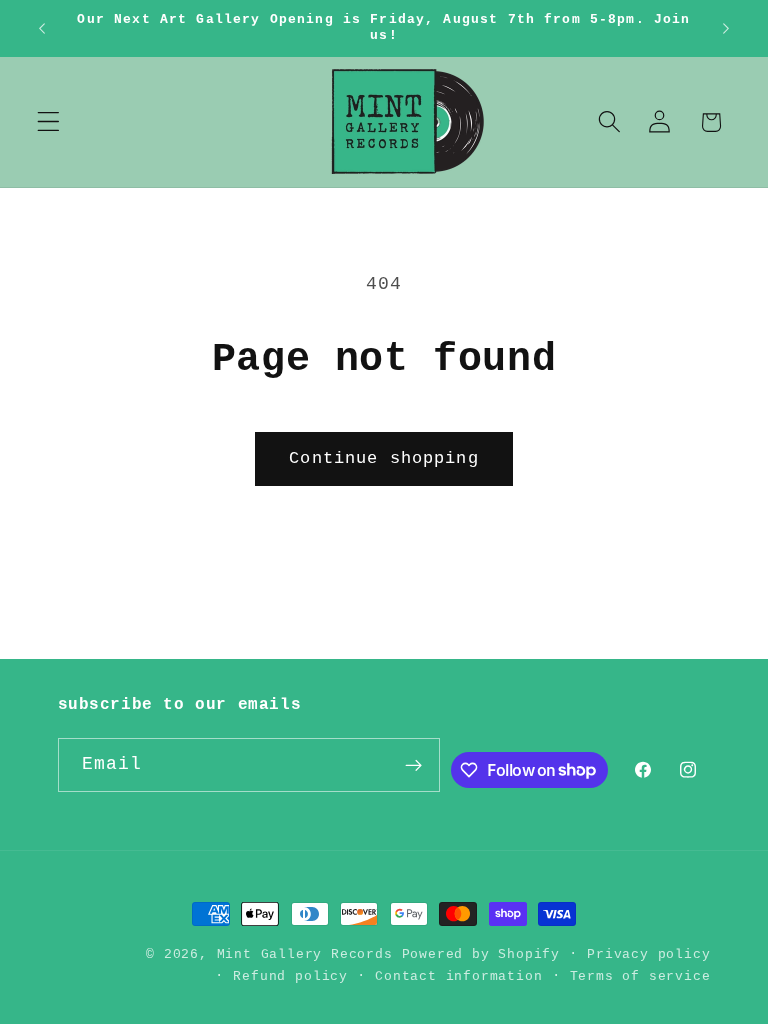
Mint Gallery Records (305, 954)
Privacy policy (648, 954)
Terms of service (640, 976)
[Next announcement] (726, 28)
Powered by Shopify (481, 954)
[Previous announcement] (42, 28)
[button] (48, 122)
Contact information (458, 976)
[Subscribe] (413, 765)
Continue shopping (384, 458)
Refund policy (290, 976)
